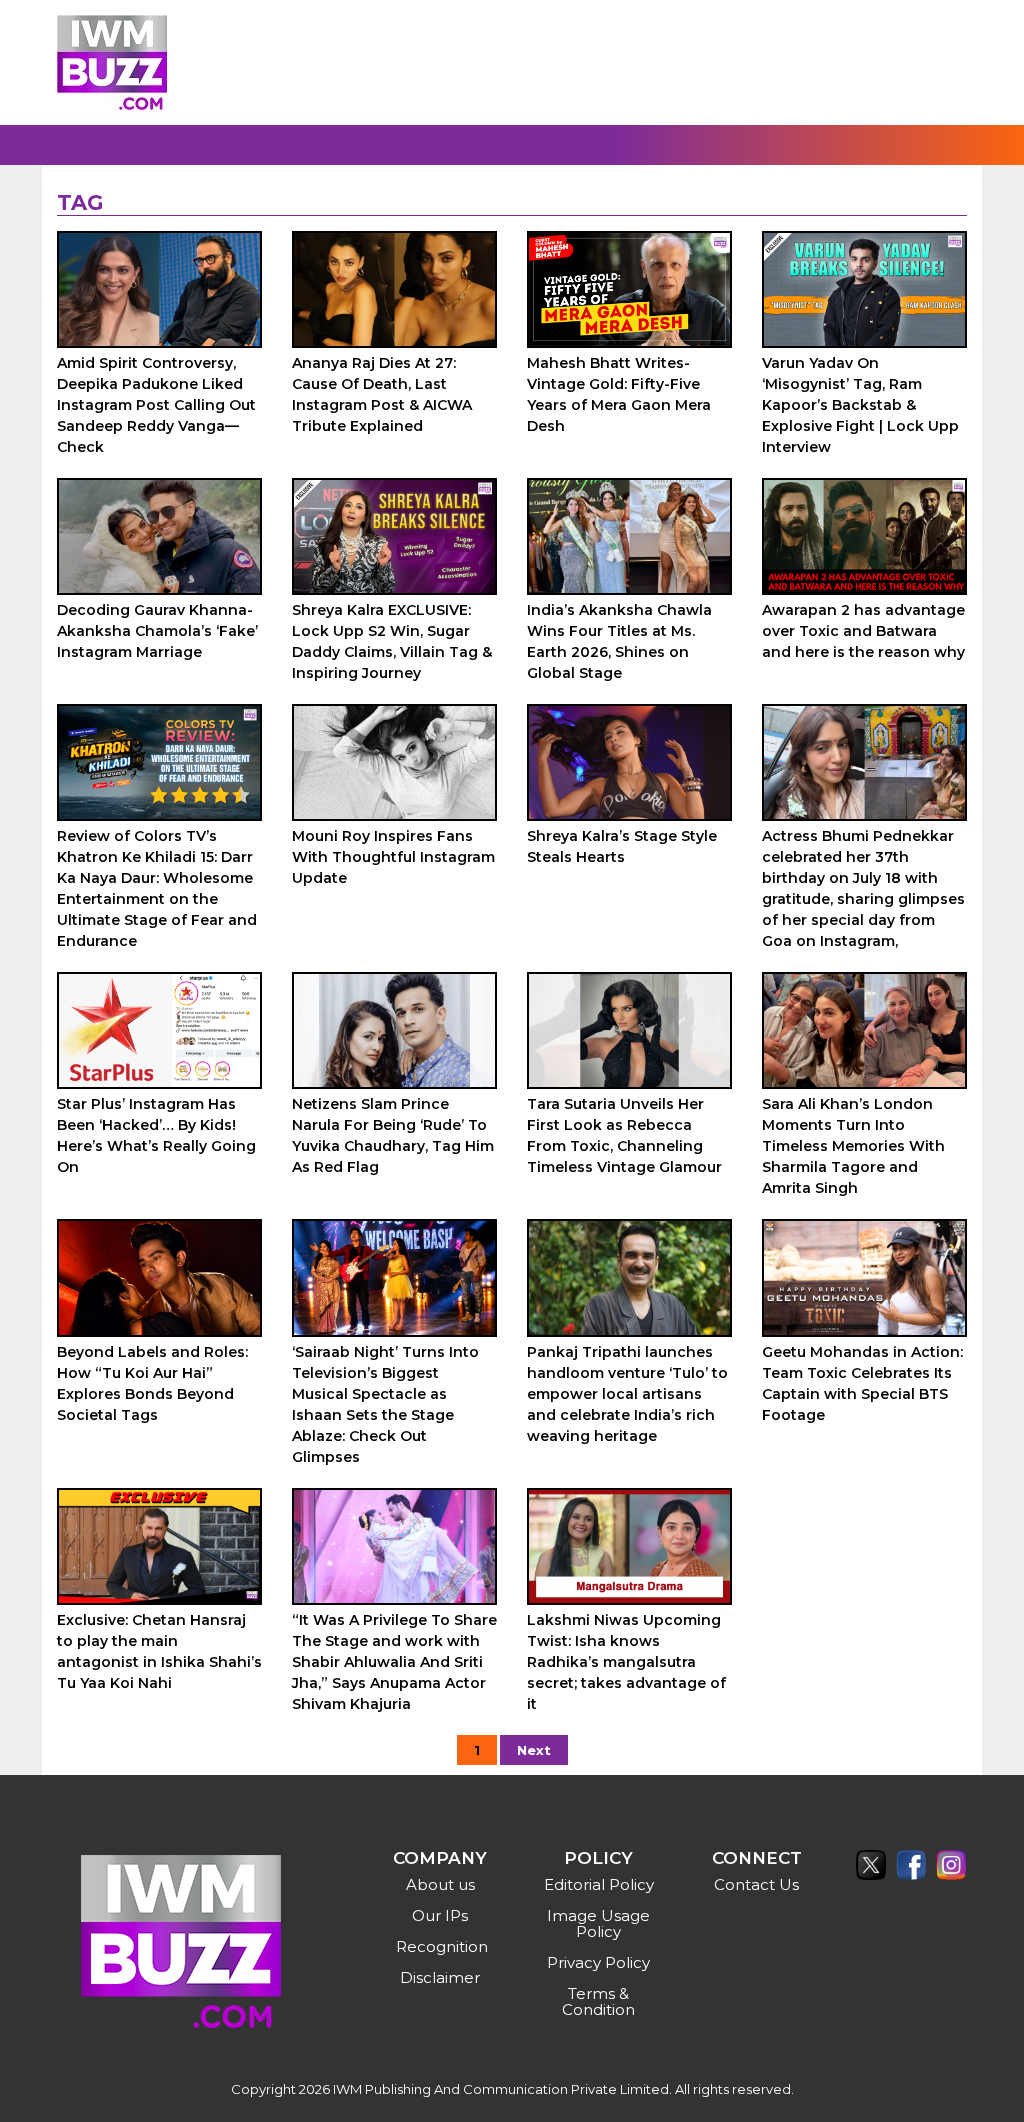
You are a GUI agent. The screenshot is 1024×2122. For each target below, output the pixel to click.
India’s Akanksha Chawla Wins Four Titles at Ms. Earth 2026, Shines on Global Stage (619, 641)
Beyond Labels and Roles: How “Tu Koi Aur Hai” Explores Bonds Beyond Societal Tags (152, 1383)
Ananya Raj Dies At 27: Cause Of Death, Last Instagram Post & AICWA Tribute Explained (382, 394)
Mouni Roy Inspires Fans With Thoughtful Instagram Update (393, 857)
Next (534, 1750)
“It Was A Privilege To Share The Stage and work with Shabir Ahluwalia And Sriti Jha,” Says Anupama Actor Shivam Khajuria (394, 1662)
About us (440, 1884)
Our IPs (440, 1915)
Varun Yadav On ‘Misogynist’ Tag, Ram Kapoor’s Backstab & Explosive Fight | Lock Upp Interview (860, 405)
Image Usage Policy (598, 1923)
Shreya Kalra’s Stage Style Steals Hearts (622, 846)
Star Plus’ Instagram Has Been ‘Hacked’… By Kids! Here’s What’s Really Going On (156, 1135)
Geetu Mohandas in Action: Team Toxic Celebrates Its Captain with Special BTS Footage (862, 1383)
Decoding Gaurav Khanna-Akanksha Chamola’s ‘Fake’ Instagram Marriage (157, 631)
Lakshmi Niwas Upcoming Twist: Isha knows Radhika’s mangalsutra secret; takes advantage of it (626, 1662)
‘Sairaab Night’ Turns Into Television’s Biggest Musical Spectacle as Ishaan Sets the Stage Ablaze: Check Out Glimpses (385, 1404)
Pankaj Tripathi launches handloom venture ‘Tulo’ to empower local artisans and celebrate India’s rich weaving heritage (627, 1394)
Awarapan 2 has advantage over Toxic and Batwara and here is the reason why (863, 631)
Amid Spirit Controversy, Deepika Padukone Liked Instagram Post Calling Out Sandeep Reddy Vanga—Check (156, 405)
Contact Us (756, 1884)
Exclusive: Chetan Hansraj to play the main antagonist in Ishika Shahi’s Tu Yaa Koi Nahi (159, 1651)
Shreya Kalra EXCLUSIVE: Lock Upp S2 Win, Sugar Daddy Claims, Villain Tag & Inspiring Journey (392, 641)
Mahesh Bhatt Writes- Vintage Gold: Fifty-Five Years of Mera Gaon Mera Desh (619, 394)
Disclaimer (440, 1977)
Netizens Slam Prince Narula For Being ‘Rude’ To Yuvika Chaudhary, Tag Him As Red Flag (393, 1135)
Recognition (442, 1946)
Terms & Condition (598, 2001)
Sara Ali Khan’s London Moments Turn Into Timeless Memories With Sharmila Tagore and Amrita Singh (853, 1146)
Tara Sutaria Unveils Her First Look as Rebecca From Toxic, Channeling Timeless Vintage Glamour (624, 1135)
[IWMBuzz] (112, 62)
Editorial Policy (599, 1884)
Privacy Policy (598, 1962)
